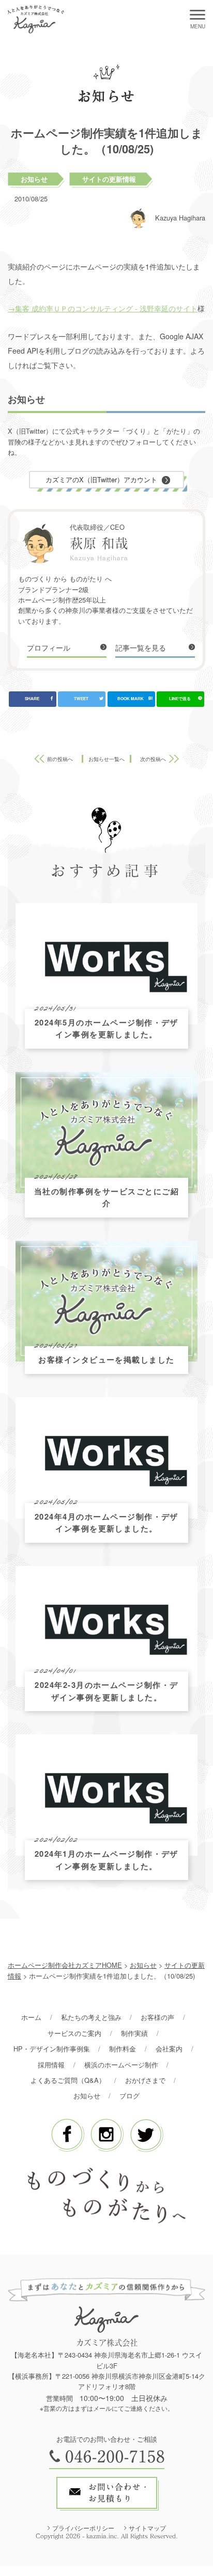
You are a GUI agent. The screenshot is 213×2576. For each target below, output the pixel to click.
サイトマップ (147, 2528)
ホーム (31, 2017)
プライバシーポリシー (83, 2528)
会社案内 (169, 2049)
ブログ (130, 2096)
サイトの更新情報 (109, 179)
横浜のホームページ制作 (121, 2065)
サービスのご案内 (74, 2033)
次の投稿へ (153, 759)
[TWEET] (82, 699)
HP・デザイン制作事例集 (52, 2049)
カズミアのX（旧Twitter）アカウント (101, 479)
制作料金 (123, 2049)
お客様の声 (157, 2017)
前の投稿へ (60, 759)
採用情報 (51, 2065)
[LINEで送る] (180, 699)
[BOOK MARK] (131, 699)
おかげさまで (145, 2080)
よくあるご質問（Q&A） (68, 2080)
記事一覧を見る (141, 647)
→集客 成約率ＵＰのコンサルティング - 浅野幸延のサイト (103, 308)
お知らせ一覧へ (106, 759)
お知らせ (34, 179)
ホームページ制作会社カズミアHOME (65, 1965)
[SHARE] (33, 699)
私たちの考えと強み (91, 2017)
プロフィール (49, 647)
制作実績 (134, 2033)
